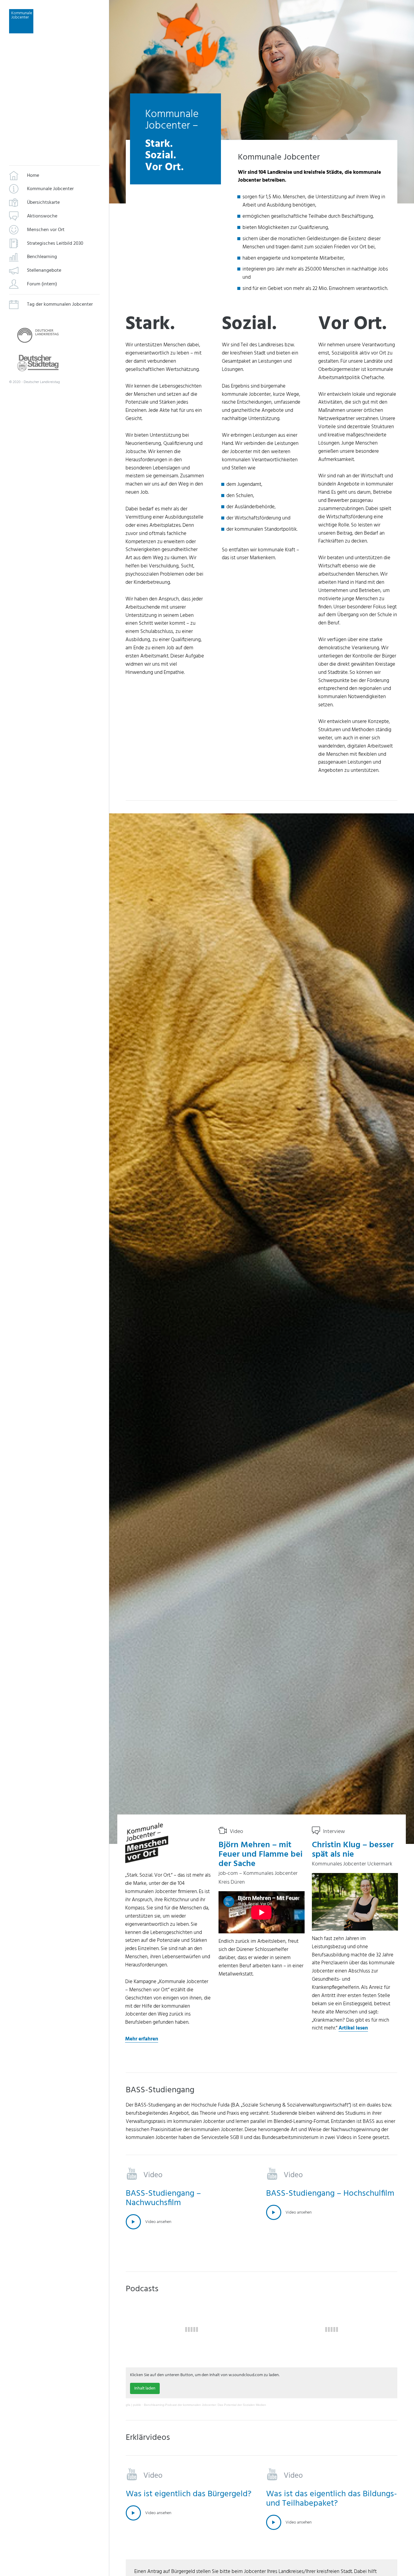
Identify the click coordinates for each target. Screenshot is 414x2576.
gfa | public (134, 2405)
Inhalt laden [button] (145, 2388)
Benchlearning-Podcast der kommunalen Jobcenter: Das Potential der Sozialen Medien (205, 2405)
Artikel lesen (353, 2028)
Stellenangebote (44, 271)
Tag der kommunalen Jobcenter (60, 304)
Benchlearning (42, 257)
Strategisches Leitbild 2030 (55, 244)
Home (33, 176)
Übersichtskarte (43, 203)
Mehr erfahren (142, 2039)
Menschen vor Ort (46, 230)
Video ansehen (158, 2222)
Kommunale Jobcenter (50, 189)
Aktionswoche (42, 217)
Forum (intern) (42, 284)
